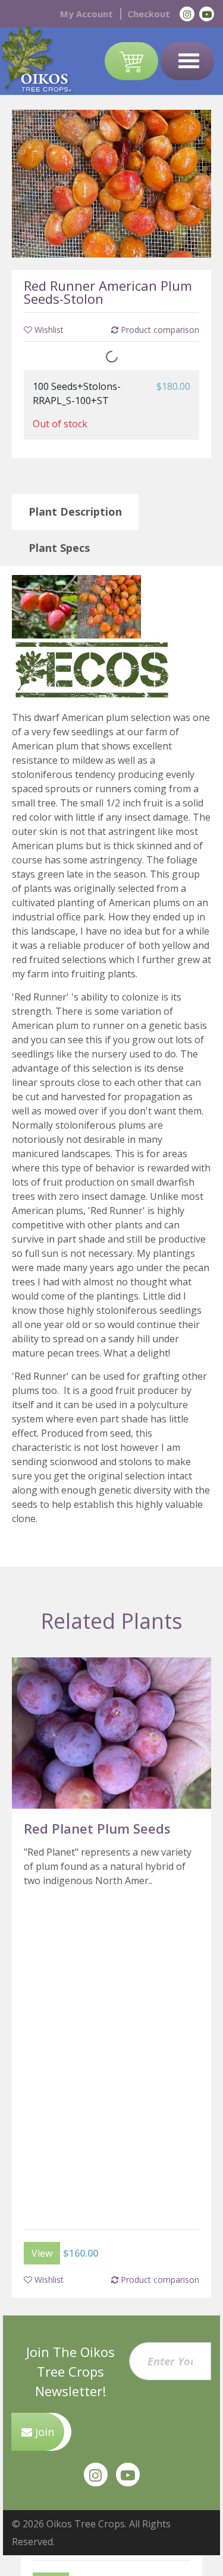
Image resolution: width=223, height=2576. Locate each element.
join (43, 2432)
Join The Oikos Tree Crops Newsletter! (70, 2371)
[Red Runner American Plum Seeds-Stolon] (111, 183)
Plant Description (75, 512)
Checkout (149, 14)
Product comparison (159, 2280)
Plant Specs (59, 548)
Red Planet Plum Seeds (97, 1828)
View (42, 2253)
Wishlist (48, 2280)
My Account (87, 14)
